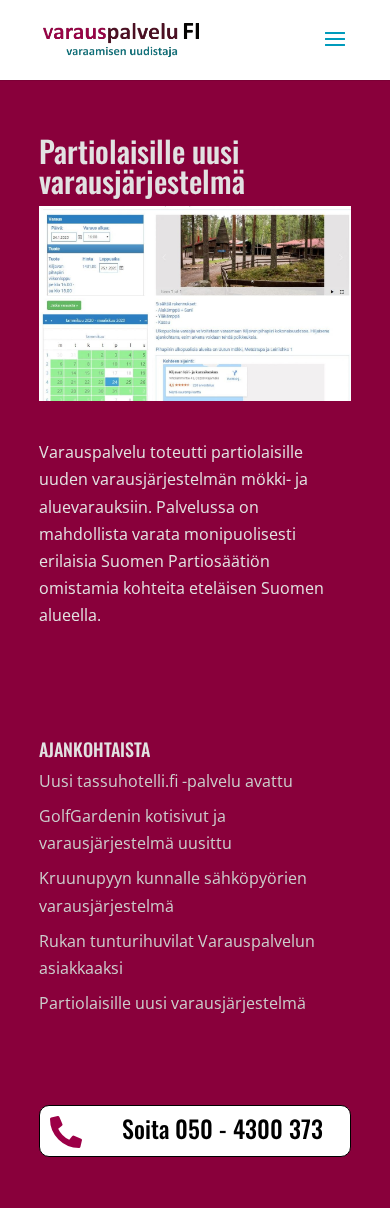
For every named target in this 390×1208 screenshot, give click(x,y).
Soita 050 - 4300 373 (222, 1128)
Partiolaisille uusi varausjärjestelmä (172, 1003)
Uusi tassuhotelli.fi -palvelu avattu (166, 781)
